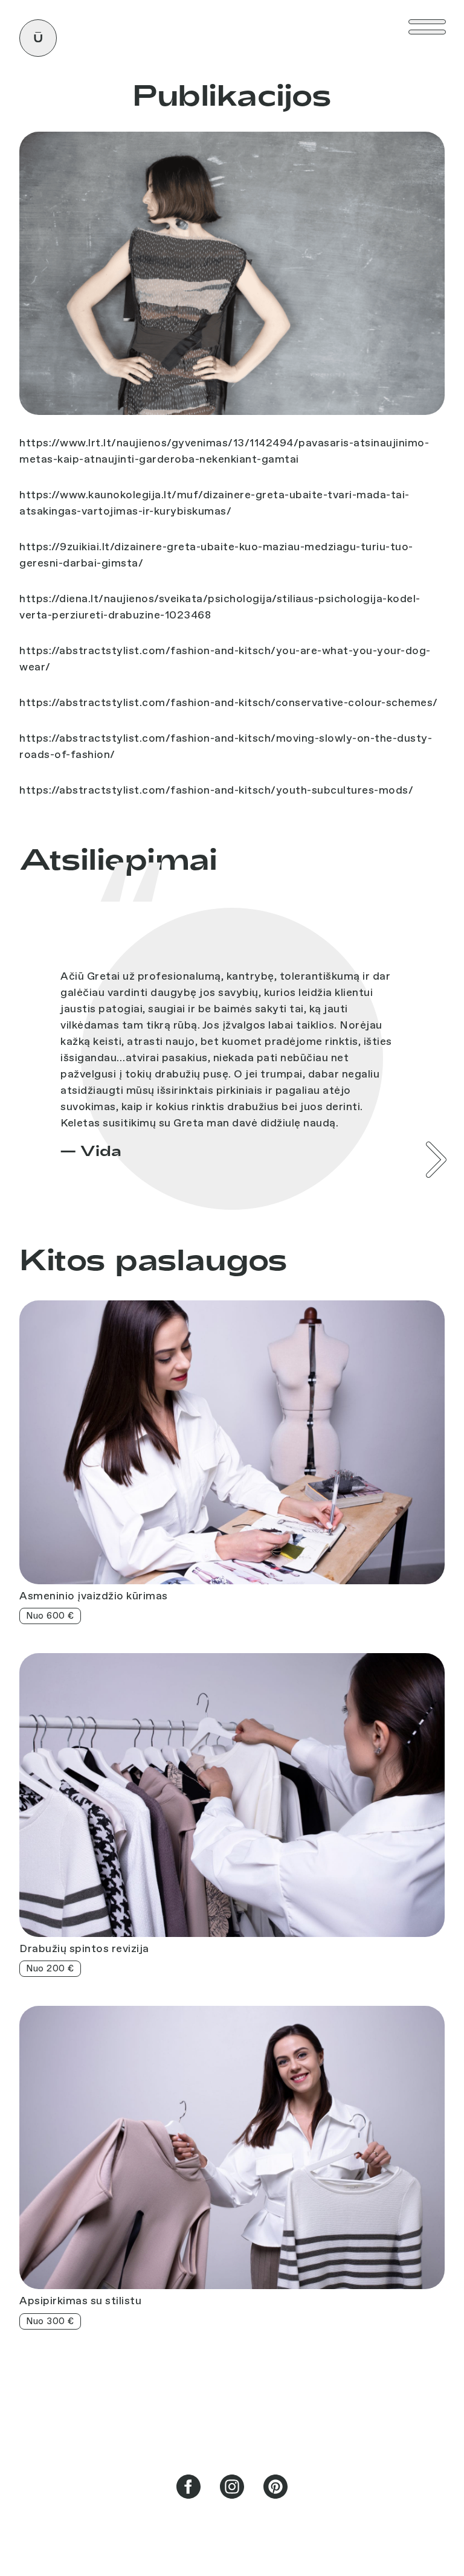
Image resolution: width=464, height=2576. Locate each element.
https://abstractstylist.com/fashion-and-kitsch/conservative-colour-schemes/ (229, 702)
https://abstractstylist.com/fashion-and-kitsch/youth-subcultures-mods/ (216, 790)
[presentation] (436, 1160)
